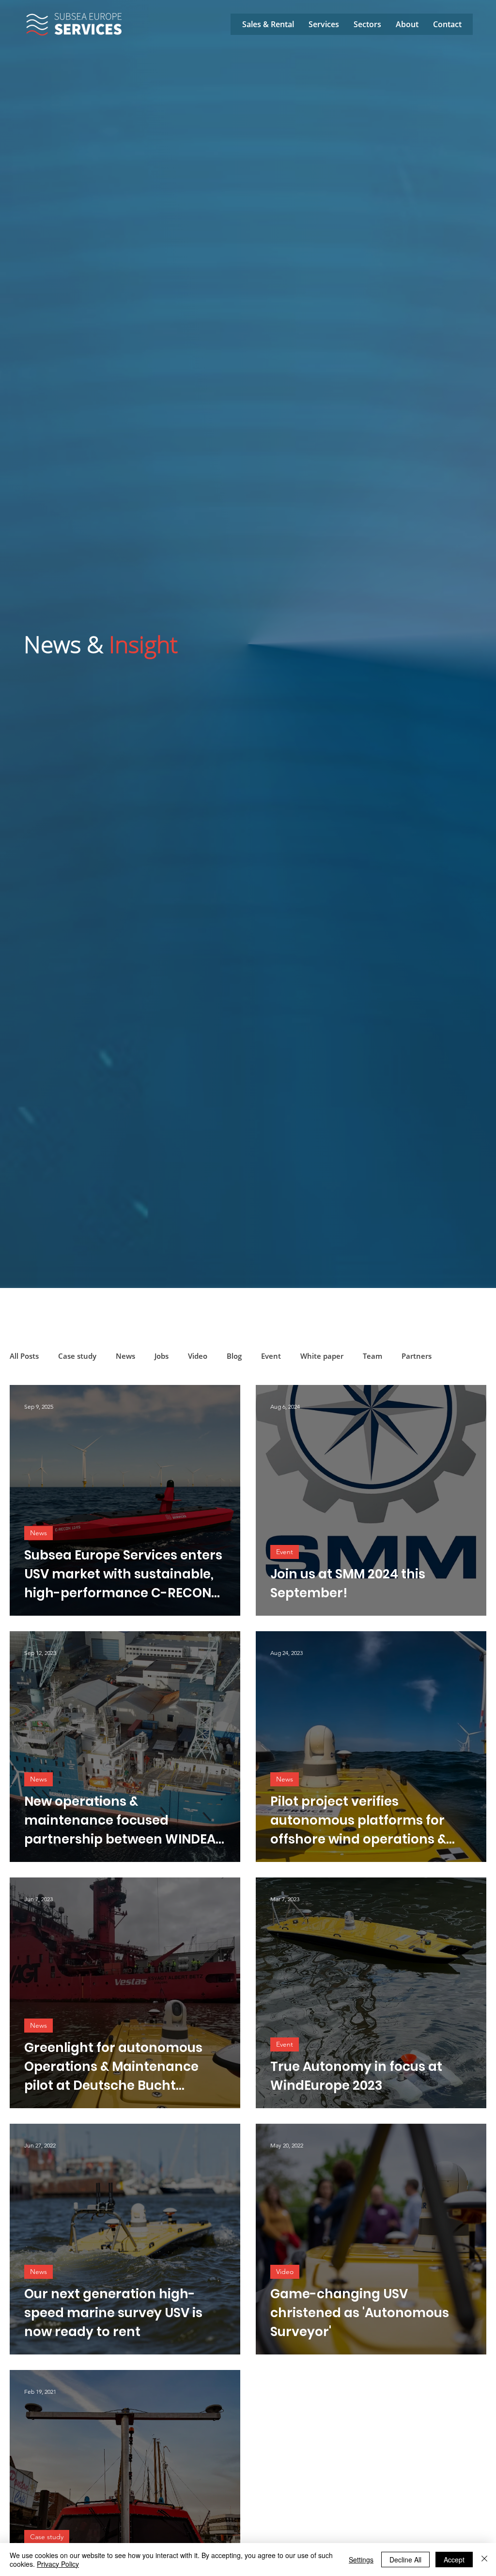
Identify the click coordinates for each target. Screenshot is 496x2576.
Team (372, 1356)
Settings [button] (361, 2560)
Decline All (405, 2560)
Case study (77, 1356)
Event (271, 1356)
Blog (234, 1356)
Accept (454, 2560)
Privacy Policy (58, 2564)
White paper (322, 1356)
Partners (417, 1356)
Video (198, 1356)
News (125, 1356)
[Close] (484, 2560)
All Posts (24, 1356)
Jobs (162, 1356)
